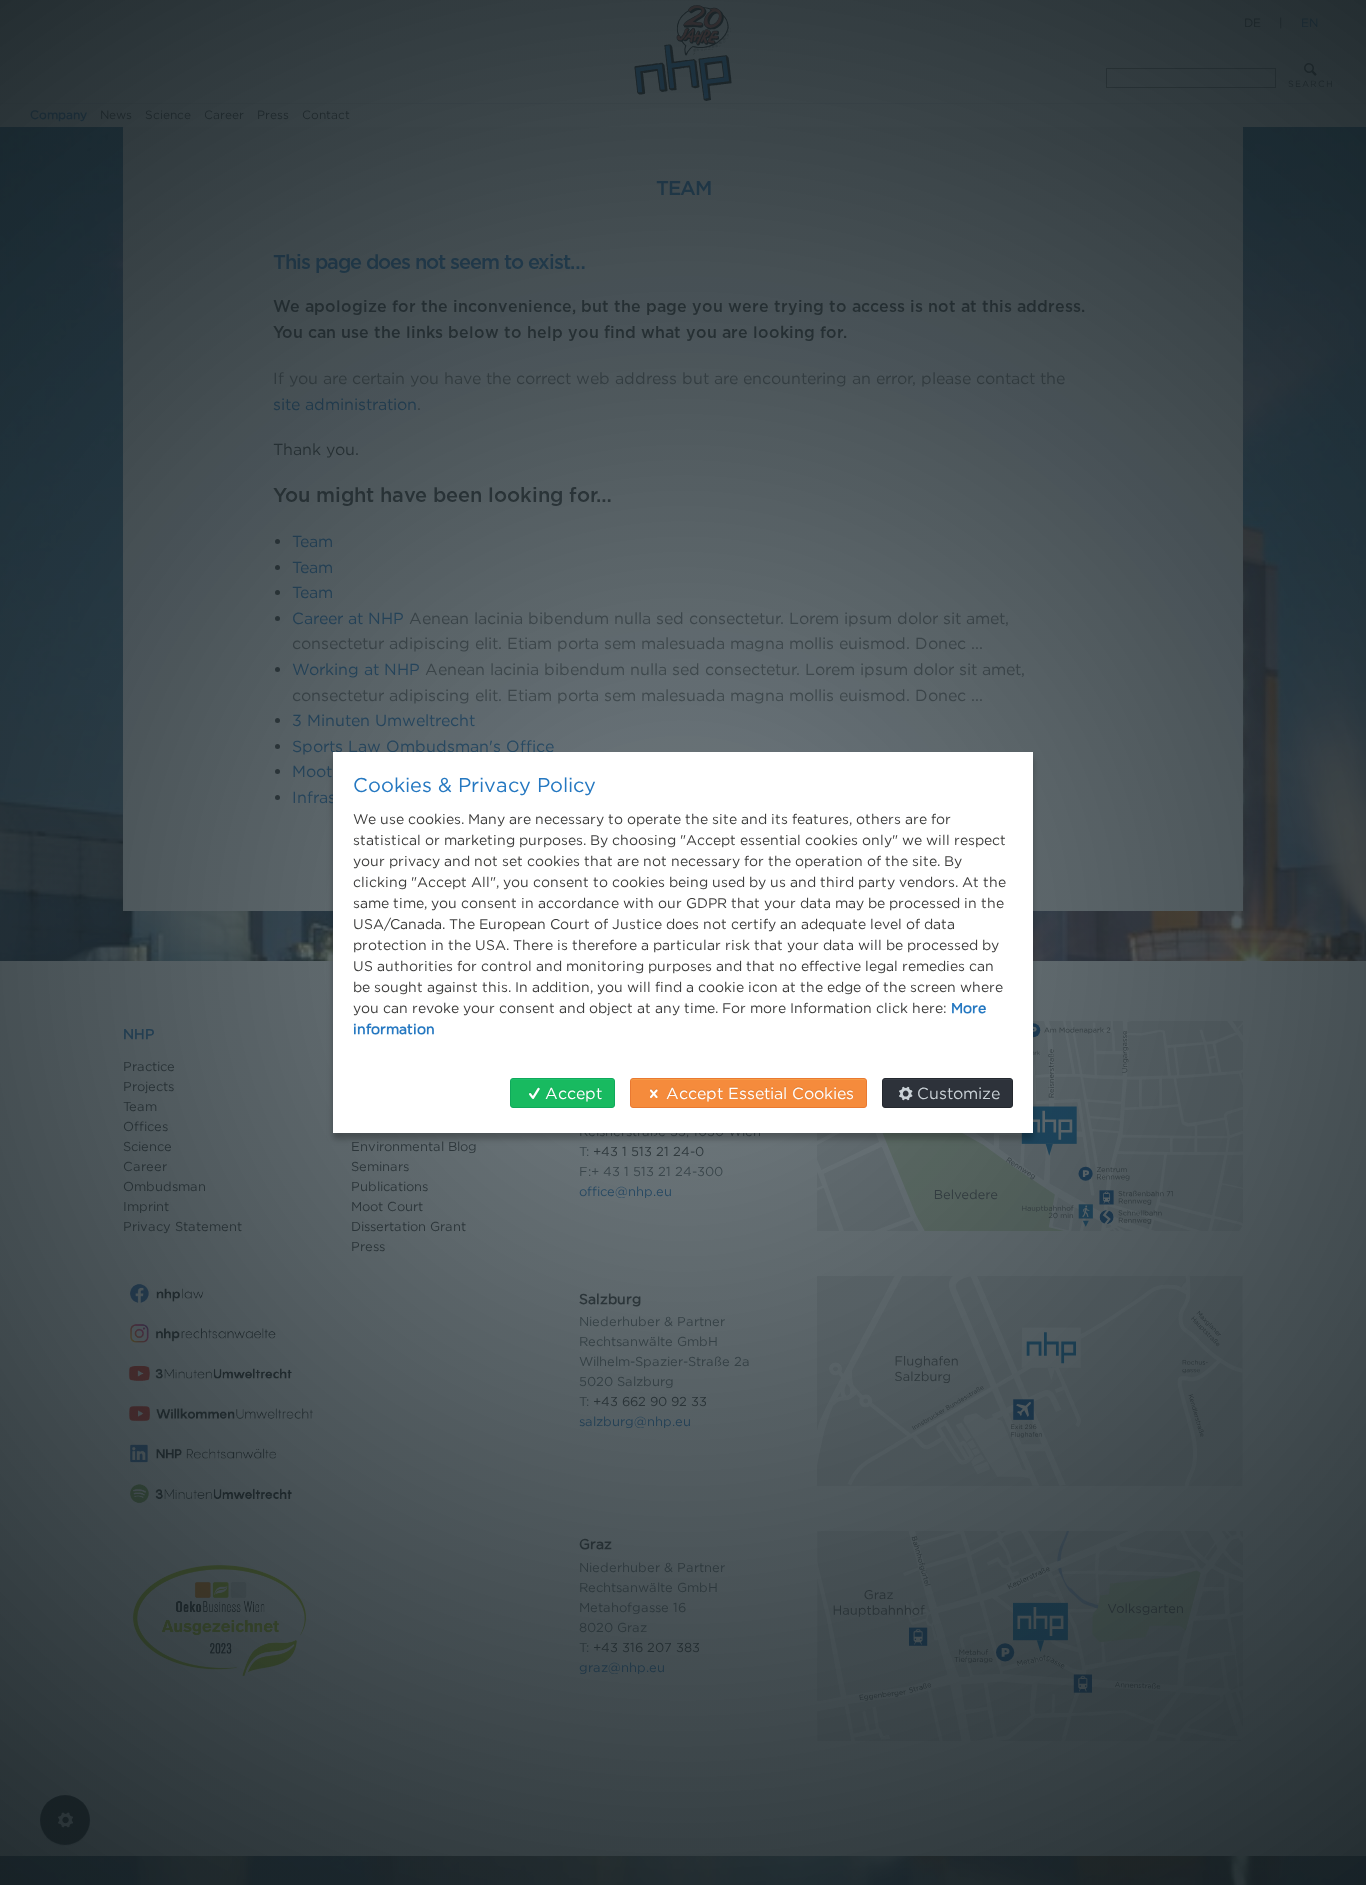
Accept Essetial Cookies (760, 1093)
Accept (573, 1093)
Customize (958, 1093)
